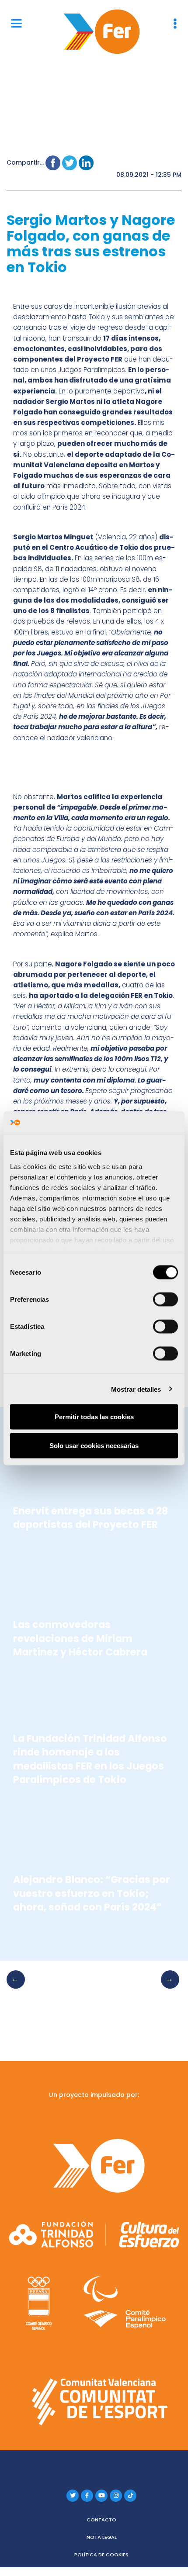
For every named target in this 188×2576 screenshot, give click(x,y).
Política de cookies (101, 2555)
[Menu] (16, 23)
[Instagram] (116, 2496)
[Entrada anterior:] (18, 1988)
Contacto (101, 2520)
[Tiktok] (130, 2496)
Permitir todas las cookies (94, 1417)
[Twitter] (73, 2496)
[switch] (165, 1300)
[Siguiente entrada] (167, 1988)
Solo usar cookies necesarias (94, 1445)
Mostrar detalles (136, 1389)
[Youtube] (101, 2496)
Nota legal (102, 2537)
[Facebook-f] (87, 2496)
